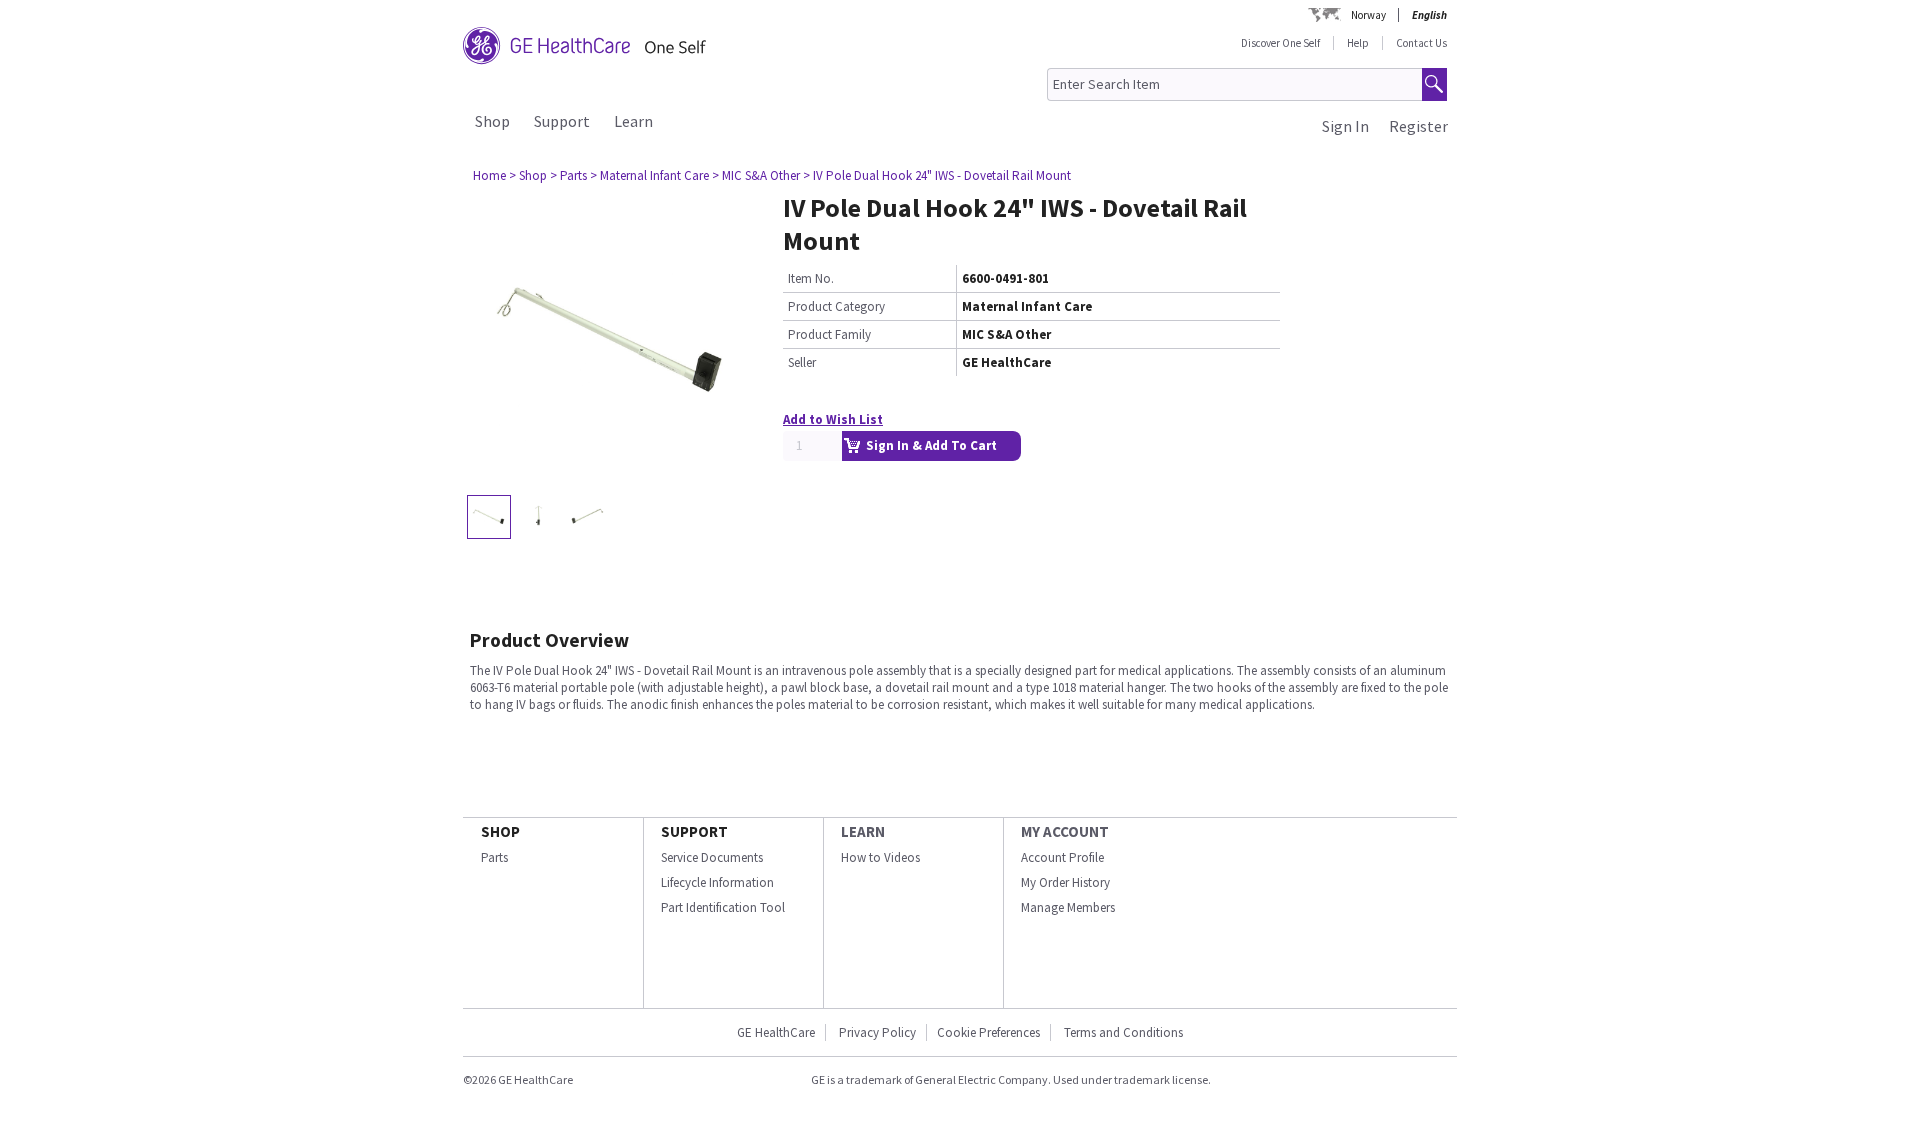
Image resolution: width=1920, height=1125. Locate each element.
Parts (494, 857)
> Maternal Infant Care (649, 175)
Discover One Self (1280, 43)
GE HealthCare (776, 1032)
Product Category (836, 306)
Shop (492, 121)
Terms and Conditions (1123, 1032)
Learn (633, 121)
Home (489, 175)
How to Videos (880, 857)
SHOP (500, 831)
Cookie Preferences (988, 1032)
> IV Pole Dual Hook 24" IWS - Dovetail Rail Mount (937, 175)
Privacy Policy (876, 1032)
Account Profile (1062, 857)
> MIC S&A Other (756, 175)
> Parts (568, 175)
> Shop (528, 175)
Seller (802, 362)
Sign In (1345, 126)
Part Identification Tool (723, 907)
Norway (1368, 15)
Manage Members (1068, 907)
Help (1358, 43)
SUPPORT (694, 831)
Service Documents (712, 857)
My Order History (1065, 882)
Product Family (829, 334)
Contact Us (1421, 43)
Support (562, 121)
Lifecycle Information (717, 882)
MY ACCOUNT (1065, 831)
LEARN (863, 831)
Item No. (811, 278)
